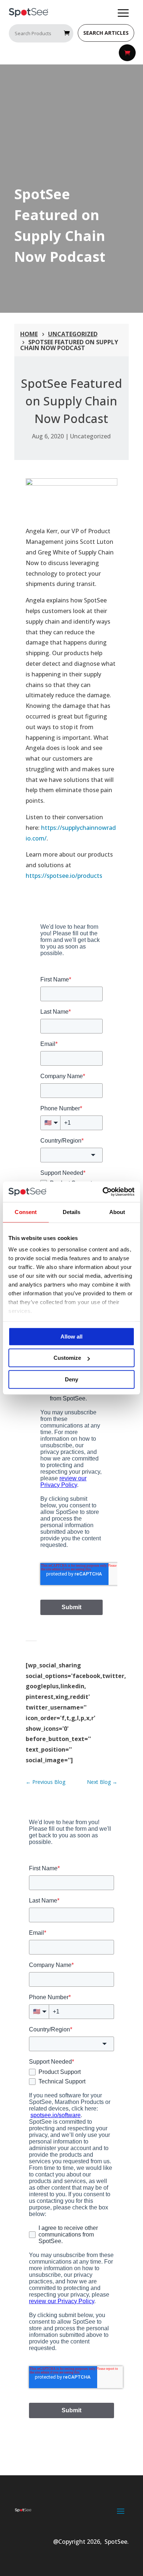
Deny (71, 1379)
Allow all (71, 1337)
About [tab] (117, 1212)
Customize (67, 1358)
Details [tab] (72, 1212)
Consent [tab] (26, 1212)
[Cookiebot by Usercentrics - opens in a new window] (103, 1192)
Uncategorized (90, 436)
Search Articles (106, 33)
